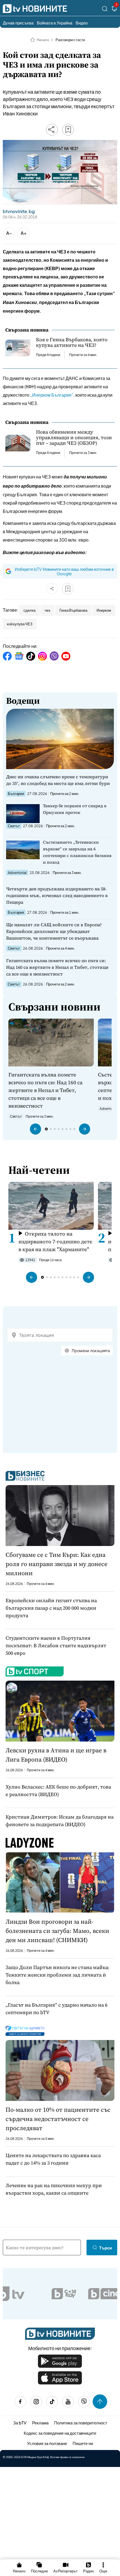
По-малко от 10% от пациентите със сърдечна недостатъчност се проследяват (58, 2119)
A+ (24, 233)
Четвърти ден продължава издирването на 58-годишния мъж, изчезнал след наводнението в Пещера (57, 895)
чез (47, 610)
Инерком (104, 610)
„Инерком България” (52, 395)
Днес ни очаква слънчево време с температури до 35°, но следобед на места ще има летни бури (58, 780)
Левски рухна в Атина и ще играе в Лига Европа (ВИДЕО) (56, 1755)
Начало (43, 40)
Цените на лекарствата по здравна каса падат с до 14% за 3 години (53, 2159)
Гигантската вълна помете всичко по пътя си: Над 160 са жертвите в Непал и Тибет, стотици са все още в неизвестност (57, 967)
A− (9, 233)
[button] (35, 1129)
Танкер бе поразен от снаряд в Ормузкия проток (75, 809)
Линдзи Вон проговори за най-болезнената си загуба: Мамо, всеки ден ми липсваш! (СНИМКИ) (57, 1931)
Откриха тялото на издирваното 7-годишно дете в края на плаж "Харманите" (55, 1241)
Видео (82, 23)
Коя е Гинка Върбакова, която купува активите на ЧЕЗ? (72, 342)
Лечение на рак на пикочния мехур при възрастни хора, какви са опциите (54, 2189)
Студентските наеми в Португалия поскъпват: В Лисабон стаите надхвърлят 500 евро (56, 1645)
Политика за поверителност (81, 2423)
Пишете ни (83, 2443)
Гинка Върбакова (73, 610)
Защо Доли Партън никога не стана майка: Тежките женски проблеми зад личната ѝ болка (57, 1975)
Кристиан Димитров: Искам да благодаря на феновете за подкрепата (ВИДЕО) (60, 1821)
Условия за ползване (47, 2443)
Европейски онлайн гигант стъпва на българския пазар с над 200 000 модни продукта (51, 1608)
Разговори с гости (70, 40)
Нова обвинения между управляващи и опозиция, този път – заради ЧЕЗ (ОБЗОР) (74, 438)
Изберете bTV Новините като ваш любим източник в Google (64, 571)
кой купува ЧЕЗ (20, 624)
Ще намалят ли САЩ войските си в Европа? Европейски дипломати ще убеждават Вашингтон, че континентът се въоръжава (54, 931)
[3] (114, 10)
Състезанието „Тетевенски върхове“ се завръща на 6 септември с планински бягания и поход (77, 852)
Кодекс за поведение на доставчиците (60, 2433)
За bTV (20, 2423)
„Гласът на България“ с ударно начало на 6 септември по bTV (57, 2009)
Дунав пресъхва (18, 23)
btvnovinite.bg (19, 211)
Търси (105, 2248)
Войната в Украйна (55, 23)
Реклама (40, 2423)
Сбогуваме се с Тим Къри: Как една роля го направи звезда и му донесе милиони (57, 1564)
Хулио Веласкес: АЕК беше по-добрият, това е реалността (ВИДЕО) (58, 1790)
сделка (29, 610)
